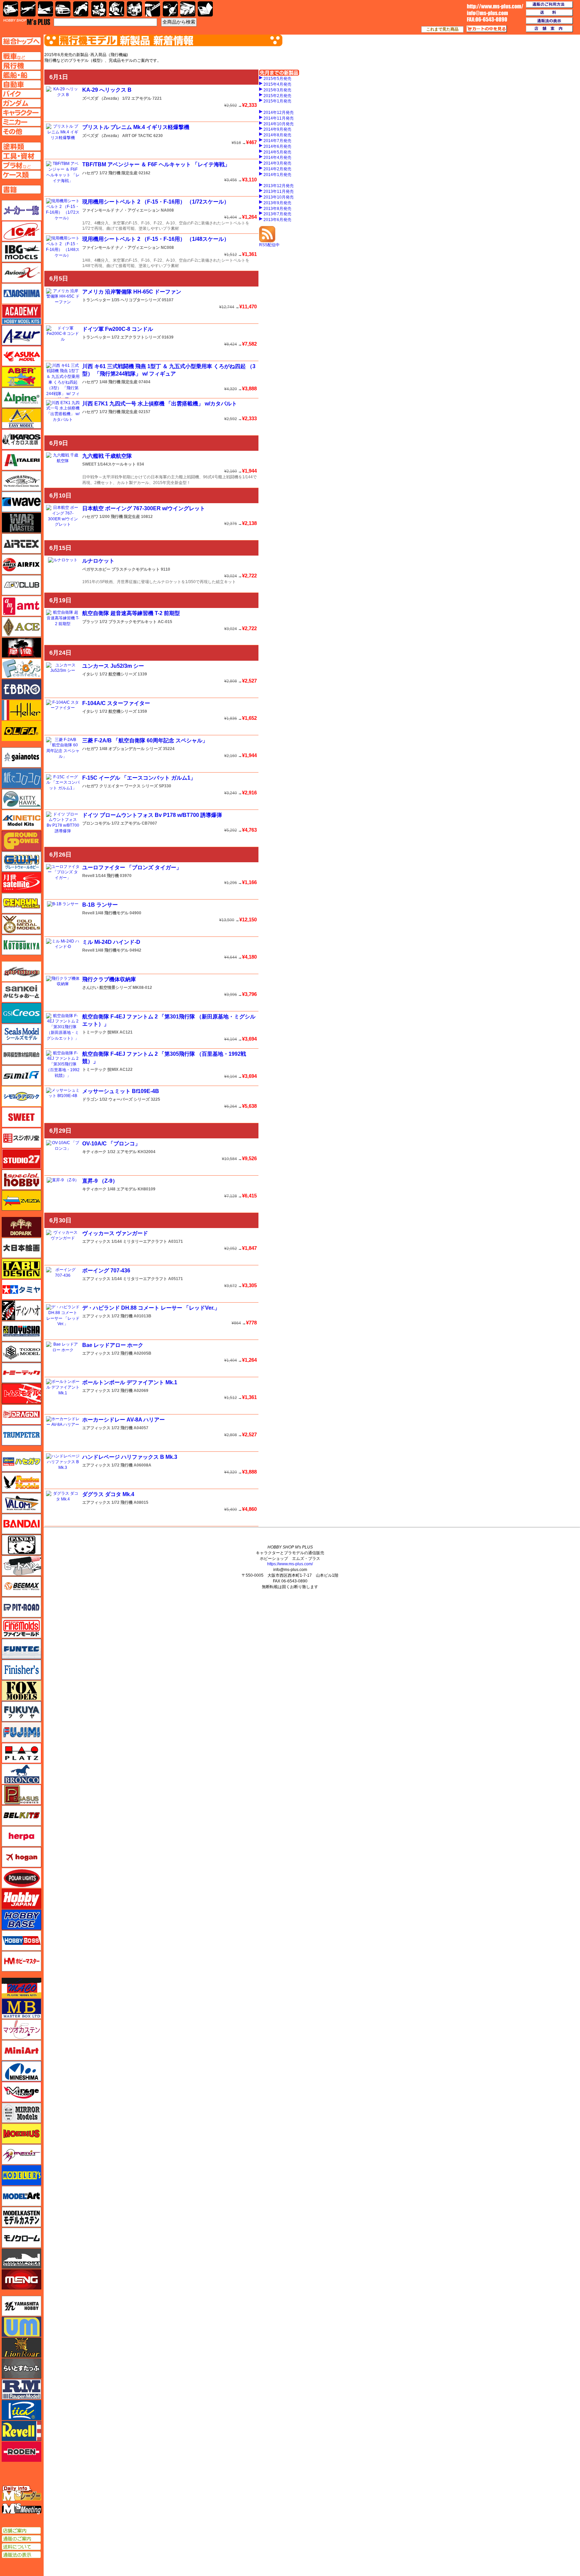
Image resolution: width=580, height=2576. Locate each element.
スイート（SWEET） (21, 1117)
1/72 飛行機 (122, 1316)
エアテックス (21, 543)
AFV (21, 56)
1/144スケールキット (117, 464)
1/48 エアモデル (122, 1189)
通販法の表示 (21, 2555)
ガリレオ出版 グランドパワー (21, 841)
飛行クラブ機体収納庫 (109, 979)
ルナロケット (98, 561)
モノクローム (21, 2238)
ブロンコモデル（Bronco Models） (21, 1774)
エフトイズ (21, 668)
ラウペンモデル (21, 2389)
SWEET (89, 464)
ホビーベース (21, 1920)
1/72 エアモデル (137, 98)
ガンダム (117, 9)
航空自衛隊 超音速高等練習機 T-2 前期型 (131, 613)
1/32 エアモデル (122, 1152)
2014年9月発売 (277, 129)
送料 (549, 13)
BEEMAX (21, 1586)
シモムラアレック (21, 1096)
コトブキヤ (21, 945)
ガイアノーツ (21, 757)
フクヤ (21, 1711)
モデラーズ (21, 2175)
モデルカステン (21, 2217)
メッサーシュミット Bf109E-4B (121, 1091)
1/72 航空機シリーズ (118, 674)
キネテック (21, 820)
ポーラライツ (21, 1878)
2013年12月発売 (279, 186)
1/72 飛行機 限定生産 (118, 173)
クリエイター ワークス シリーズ (129, 786)
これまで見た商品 (442, 29)
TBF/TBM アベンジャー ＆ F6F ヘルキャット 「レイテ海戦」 (156, 164)
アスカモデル (21, 356)
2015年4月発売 (277, 84)
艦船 (45, 9)
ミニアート (21, 2050)
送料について (21, 2547)
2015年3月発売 (277, 90)
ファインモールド (98, 210)
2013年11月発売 (279, 191)
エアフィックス (96, 1241)
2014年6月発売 (277, 146)
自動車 (63, 9)
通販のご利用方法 (549, 5)
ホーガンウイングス (21, 1857)
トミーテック (94, 1032)
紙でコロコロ (21, 778)
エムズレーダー (22, 2494)
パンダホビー (21, 1545)
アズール (21, 335)
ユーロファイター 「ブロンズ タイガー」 (132, 867)
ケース (188, 9)
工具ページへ (21, 156)
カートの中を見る (487, 29)
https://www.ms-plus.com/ (290, 1564)
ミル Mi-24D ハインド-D (111, 942)
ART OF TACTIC (137, 136)
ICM (21, 231)
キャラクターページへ (21, 113)
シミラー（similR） (21, 1076)
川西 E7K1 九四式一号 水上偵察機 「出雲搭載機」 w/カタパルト (160, 404)
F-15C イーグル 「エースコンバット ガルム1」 (139, 778)
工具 (153, 9)
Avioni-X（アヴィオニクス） (21, 273)
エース (21, 627)
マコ (21, 1988)
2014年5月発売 (277, 152)
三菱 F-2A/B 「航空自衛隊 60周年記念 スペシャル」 (145, 740)
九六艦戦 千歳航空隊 (107, 456)
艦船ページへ (21, 75)
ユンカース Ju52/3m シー (113, 666)
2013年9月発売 (277, 203)
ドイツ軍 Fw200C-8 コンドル (118, 329)
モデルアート (21, 2196)
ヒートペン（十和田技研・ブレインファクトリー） (21, 1566)
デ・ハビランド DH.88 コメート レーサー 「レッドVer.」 (151, 1308)
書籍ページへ (21, 189)
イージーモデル (21, 419)
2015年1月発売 (277, 101)
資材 (170, 9)
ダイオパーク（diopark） (21, 1227)
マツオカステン (21, 2029)
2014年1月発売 (277, 175)
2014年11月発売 (279, 118)
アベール (21, 377)
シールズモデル (21, 1034)
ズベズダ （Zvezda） (102, 98)
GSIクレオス (21, 1013)
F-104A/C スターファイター (116, 703)
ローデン (21, 2452)
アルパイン (21, 398)
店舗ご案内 (21, 2531)
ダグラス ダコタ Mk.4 (108, 1494)
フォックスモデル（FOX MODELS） (21, 1691)
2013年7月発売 (277, 214)
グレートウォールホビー (21, 862)
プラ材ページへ (21, 165)
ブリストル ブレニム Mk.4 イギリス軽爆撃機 (136, 127)
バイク (81, 9)
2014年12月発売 (279, 113)
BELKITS (21, 1816)
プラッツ (90, 622)
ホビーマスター (21, 1961)
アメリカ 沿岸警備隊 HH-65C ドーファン (132, 292)
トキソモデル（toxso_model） (21, 1352)
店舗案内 (549, 29)
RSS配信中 (269, 245)
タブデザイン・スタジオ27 (21, 1269)
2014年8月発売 (277, 135)
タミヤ (21, 1290)
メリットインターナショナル (21, 2154)
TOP (27, 22)
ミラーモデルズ (21, 2113)
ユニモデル (21, 2306)
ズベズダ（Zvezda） (21, 1200)
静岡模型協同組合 (21, 1055)
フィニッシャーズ (21, 1670)
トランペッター (96, 300)
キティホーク (94, 1152)
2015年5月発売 (277, 79)
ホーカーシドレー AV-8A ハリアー (124, 1420)
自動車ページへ (21, 84)
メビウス (21, 2134)
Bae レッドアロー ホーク (113, 1345)
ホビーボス (21, 1940)
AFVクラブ (21, 585)
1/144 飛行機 (107, 876)
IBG (21, 252)
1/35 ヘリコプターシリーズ (136, 300)
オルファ (21, 731)
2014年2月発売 (277, 169)
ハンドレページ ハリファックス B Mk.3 (130, 1457)
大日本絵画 (21, 1248)
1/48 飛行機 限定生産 (118, 382)
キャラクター (99, 9)
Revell (88, 876)
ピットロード (21, 1607)
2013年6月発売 (277, 220)
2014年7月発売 (277, 141)
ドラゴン (90, 1099)
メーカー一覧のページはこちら (22, 210)
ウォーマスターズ (21, 523)
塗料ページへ (21, 146)
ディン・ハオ (21, 1310)
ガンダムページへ (21, 103)
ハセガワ (90, 173)
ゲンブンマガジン (21, 903)
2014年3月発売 (277, 163)
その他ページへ (21, 131)
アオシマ (21, 294)
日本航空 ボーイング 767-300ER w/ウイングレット (144, 508)
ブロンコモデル (96, 823)
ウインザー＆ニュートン (21, 481)
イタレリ (90, 674)
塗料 (134, 9)
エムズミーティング (22, 2509)
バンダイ (21, 1524)
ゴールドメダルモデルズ (21, 924)
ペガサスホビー (96, 569)
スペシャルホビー (21, 1180)
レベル (21, 2431)
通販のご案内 (21, 2539)
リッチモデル (21, 2410)
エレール (21, 710)
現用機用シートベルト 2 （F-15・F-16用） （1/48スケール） (156, 239)
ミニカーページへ (21, 122)
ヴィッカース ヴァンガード (115, 1233)
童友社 (21, 1331)
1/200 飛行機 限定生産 (120, 517)
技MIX (113, 1032)
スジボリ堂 (21, 1138)
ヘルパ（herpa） (21, 1836)
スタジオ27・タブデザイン (21, 1159)
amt (21, 606)
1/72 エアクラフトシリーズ (136, 337)
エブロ (21, 689)
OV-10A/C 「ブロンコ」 (111, 1144)
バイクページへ (21, 94)
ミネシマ (21, 2071)
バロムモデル (21, 1503)
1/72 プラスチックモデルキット (128, 622)
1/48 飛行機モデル (112, 913)
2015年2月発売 (277, 96)
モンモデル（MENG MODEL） (21, 2279)
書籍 (205, 9)
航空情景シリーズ (115, 988)
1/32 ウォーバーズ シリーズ (125, 1099)
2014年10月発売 (279, 124)
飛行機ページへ (21, 66)
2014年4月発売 (277, 158)
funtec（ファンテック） (21, 1649)
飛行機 (28, 9)
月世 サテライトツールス (21, 882)
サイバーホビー (21, 971)
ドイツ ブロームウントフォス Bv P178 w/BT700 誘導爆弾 (152, 815)
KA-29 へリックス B (107, 90)
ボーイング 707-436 (106, 1271)
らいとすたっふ (21, 2368)
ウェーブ (21, 502)
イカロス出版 (21, 439)
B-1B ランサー (100, 905)
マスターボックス (21, 2009)
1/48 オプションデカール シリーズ (131, 749)
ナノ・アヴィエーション (138, 210)
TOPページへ (21, 41)
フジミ (21, 1732)
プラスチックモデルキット (136, 569)
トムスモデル (21, 1394)
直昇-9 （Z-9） (100, 1181)
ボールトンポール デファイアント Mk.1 (130, 1382)
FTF (21, 648)
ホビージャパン (21, 1899)
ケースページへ (21, 175)
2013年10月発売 (279, 197)
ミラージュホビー (21, 2092)
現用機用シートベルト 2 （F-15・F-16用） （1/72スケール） (156, 202)
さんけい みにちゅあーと (21, 992)
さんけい (90, 988)
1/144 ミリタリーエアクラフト (139, 1241)
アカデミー (21, 314)
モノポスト (21, 2259)
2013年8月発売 (277, 209)
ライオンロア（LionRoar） (21, 2348)
